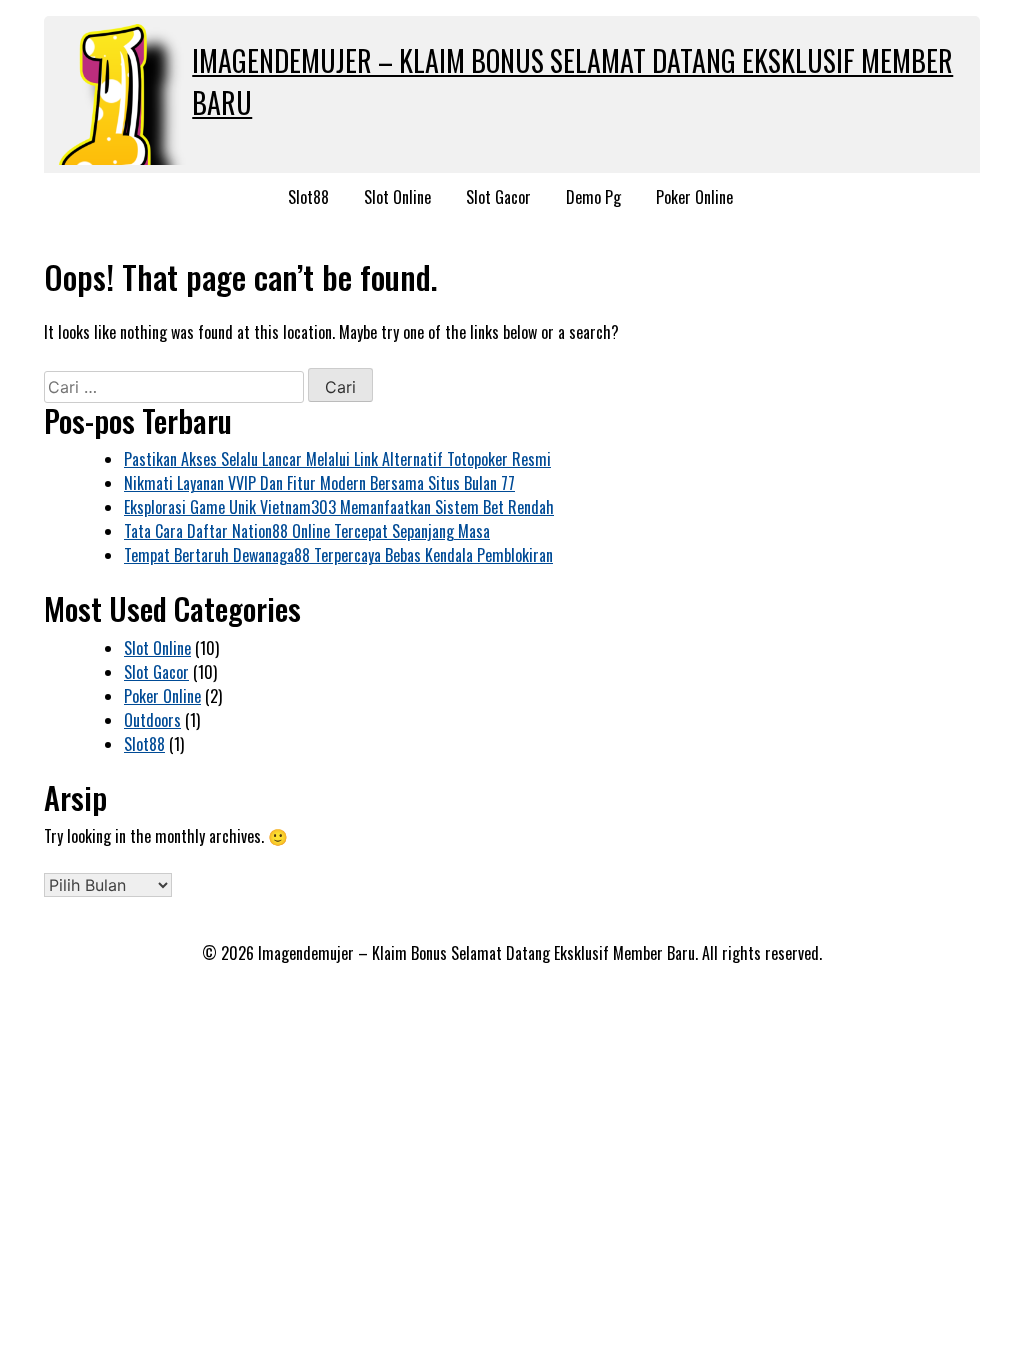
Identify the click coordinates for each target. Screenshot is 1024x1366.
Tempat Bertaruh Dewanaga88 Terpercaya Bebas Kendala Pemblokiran (338, 555)
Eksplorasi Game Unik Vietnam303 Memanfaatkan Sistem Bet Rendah (339, 507)
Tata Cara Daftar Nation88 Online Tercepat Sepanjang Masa (307, 531)
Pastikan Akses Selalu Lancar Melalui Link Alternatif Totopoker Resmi (337, 459)
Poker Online (694, 197)
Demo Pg (593, 197)
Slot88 (308, 197)
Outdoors (152, 720)
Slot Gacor (498, 197)
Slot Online (397, 197)
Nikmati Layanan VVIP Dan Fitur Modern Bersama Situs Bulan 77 (319, 483)
